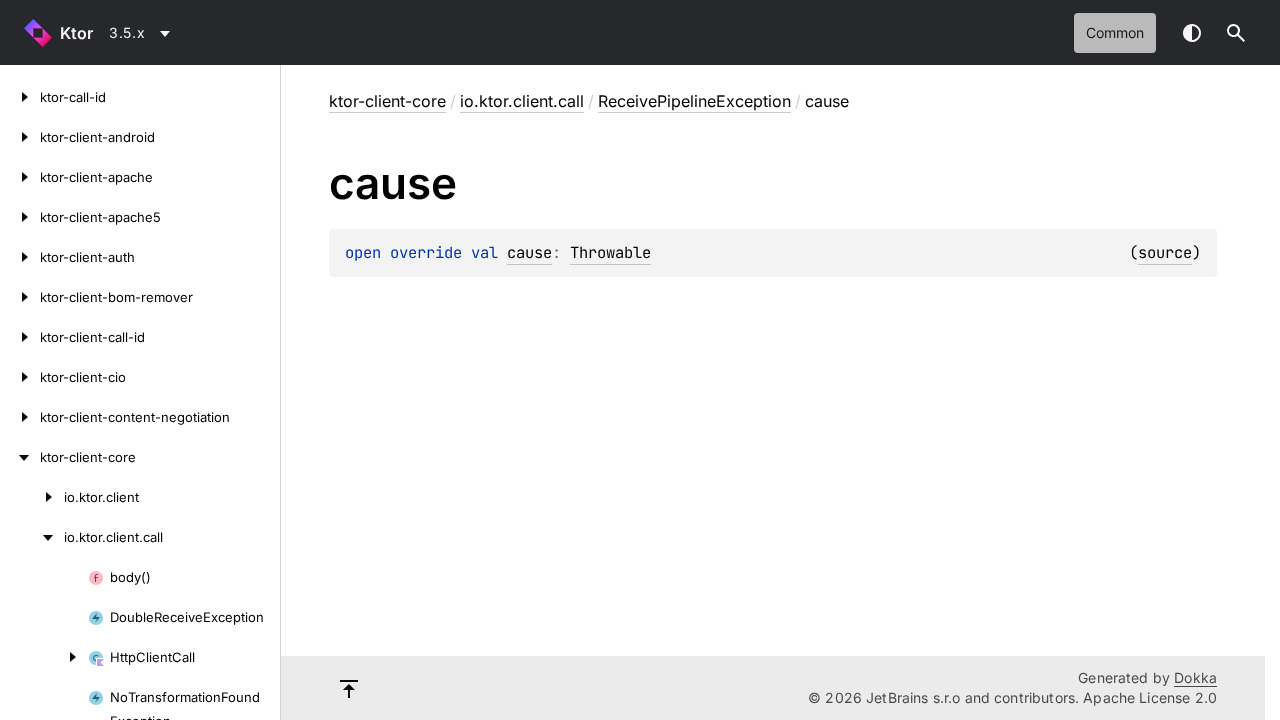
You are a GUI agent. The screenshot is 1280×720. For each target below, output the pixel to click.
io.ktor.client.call (522, 101)
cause (529, 252)
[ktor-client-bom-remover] (20, 297)
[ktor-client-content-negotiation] (20, 417)
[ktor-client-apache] (20, 177)
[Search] (1236, 33)
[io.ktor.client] (32, 497)
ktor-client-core (387, 101)
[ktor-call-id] (20, 97)
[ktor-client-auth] (20, 257)
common (1115, 32)
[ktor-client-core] (20, 457)
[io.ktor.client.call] (32, 537)
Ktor (76, 33)
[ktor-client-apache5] (20, 217)
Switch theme (1192, 33)
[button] (1236, 33)
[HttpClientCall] (44, 657)
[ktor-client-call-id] (20, 337)
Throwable (610, 252)
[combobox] (143, 33)
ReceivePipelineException (694, 101)
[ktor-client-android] (20, 137)
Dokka (1195, 677)
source (1165, 252)
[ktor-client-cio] (20, 377)
